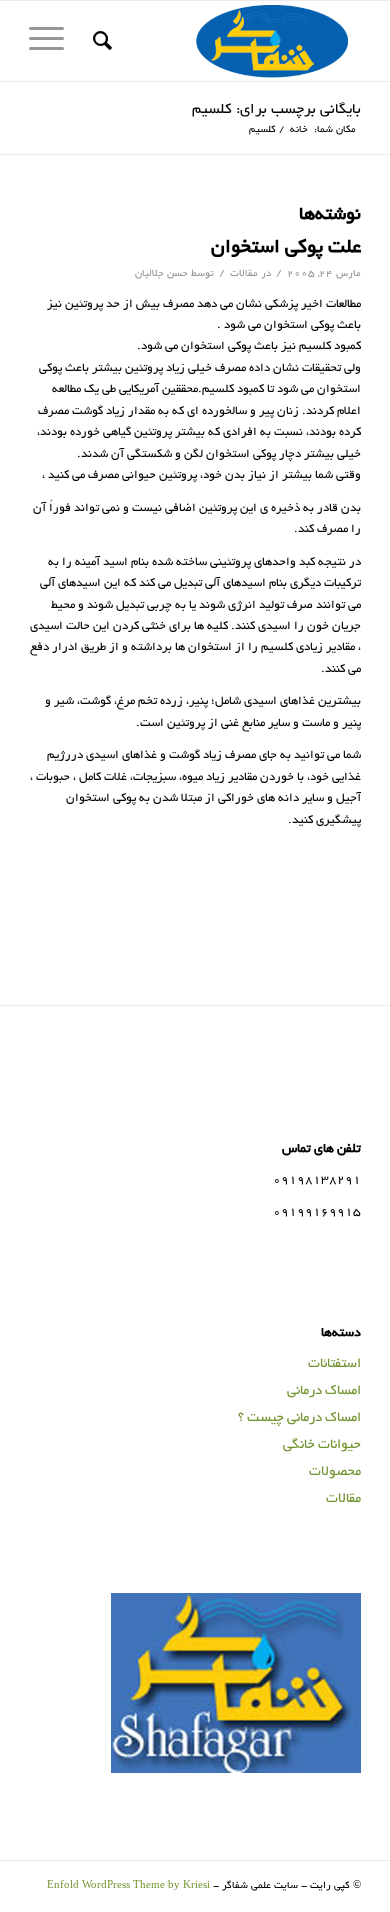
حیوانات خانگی (322, 1445)
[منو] (53, 41)
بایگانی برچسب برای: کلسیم (276, 110)
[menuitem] (99, 41)
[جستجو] (99, 41)
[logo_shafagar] (228, 41)
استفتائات (334, 1364)
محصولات (335, 1472)
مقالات (244, 274)
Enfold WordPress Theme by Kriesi (128, 1886)
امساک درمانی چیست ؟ (299, 1418)
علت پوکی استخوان (286, 248)
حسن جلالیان (161, 274)
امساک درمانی (324, 1391)
